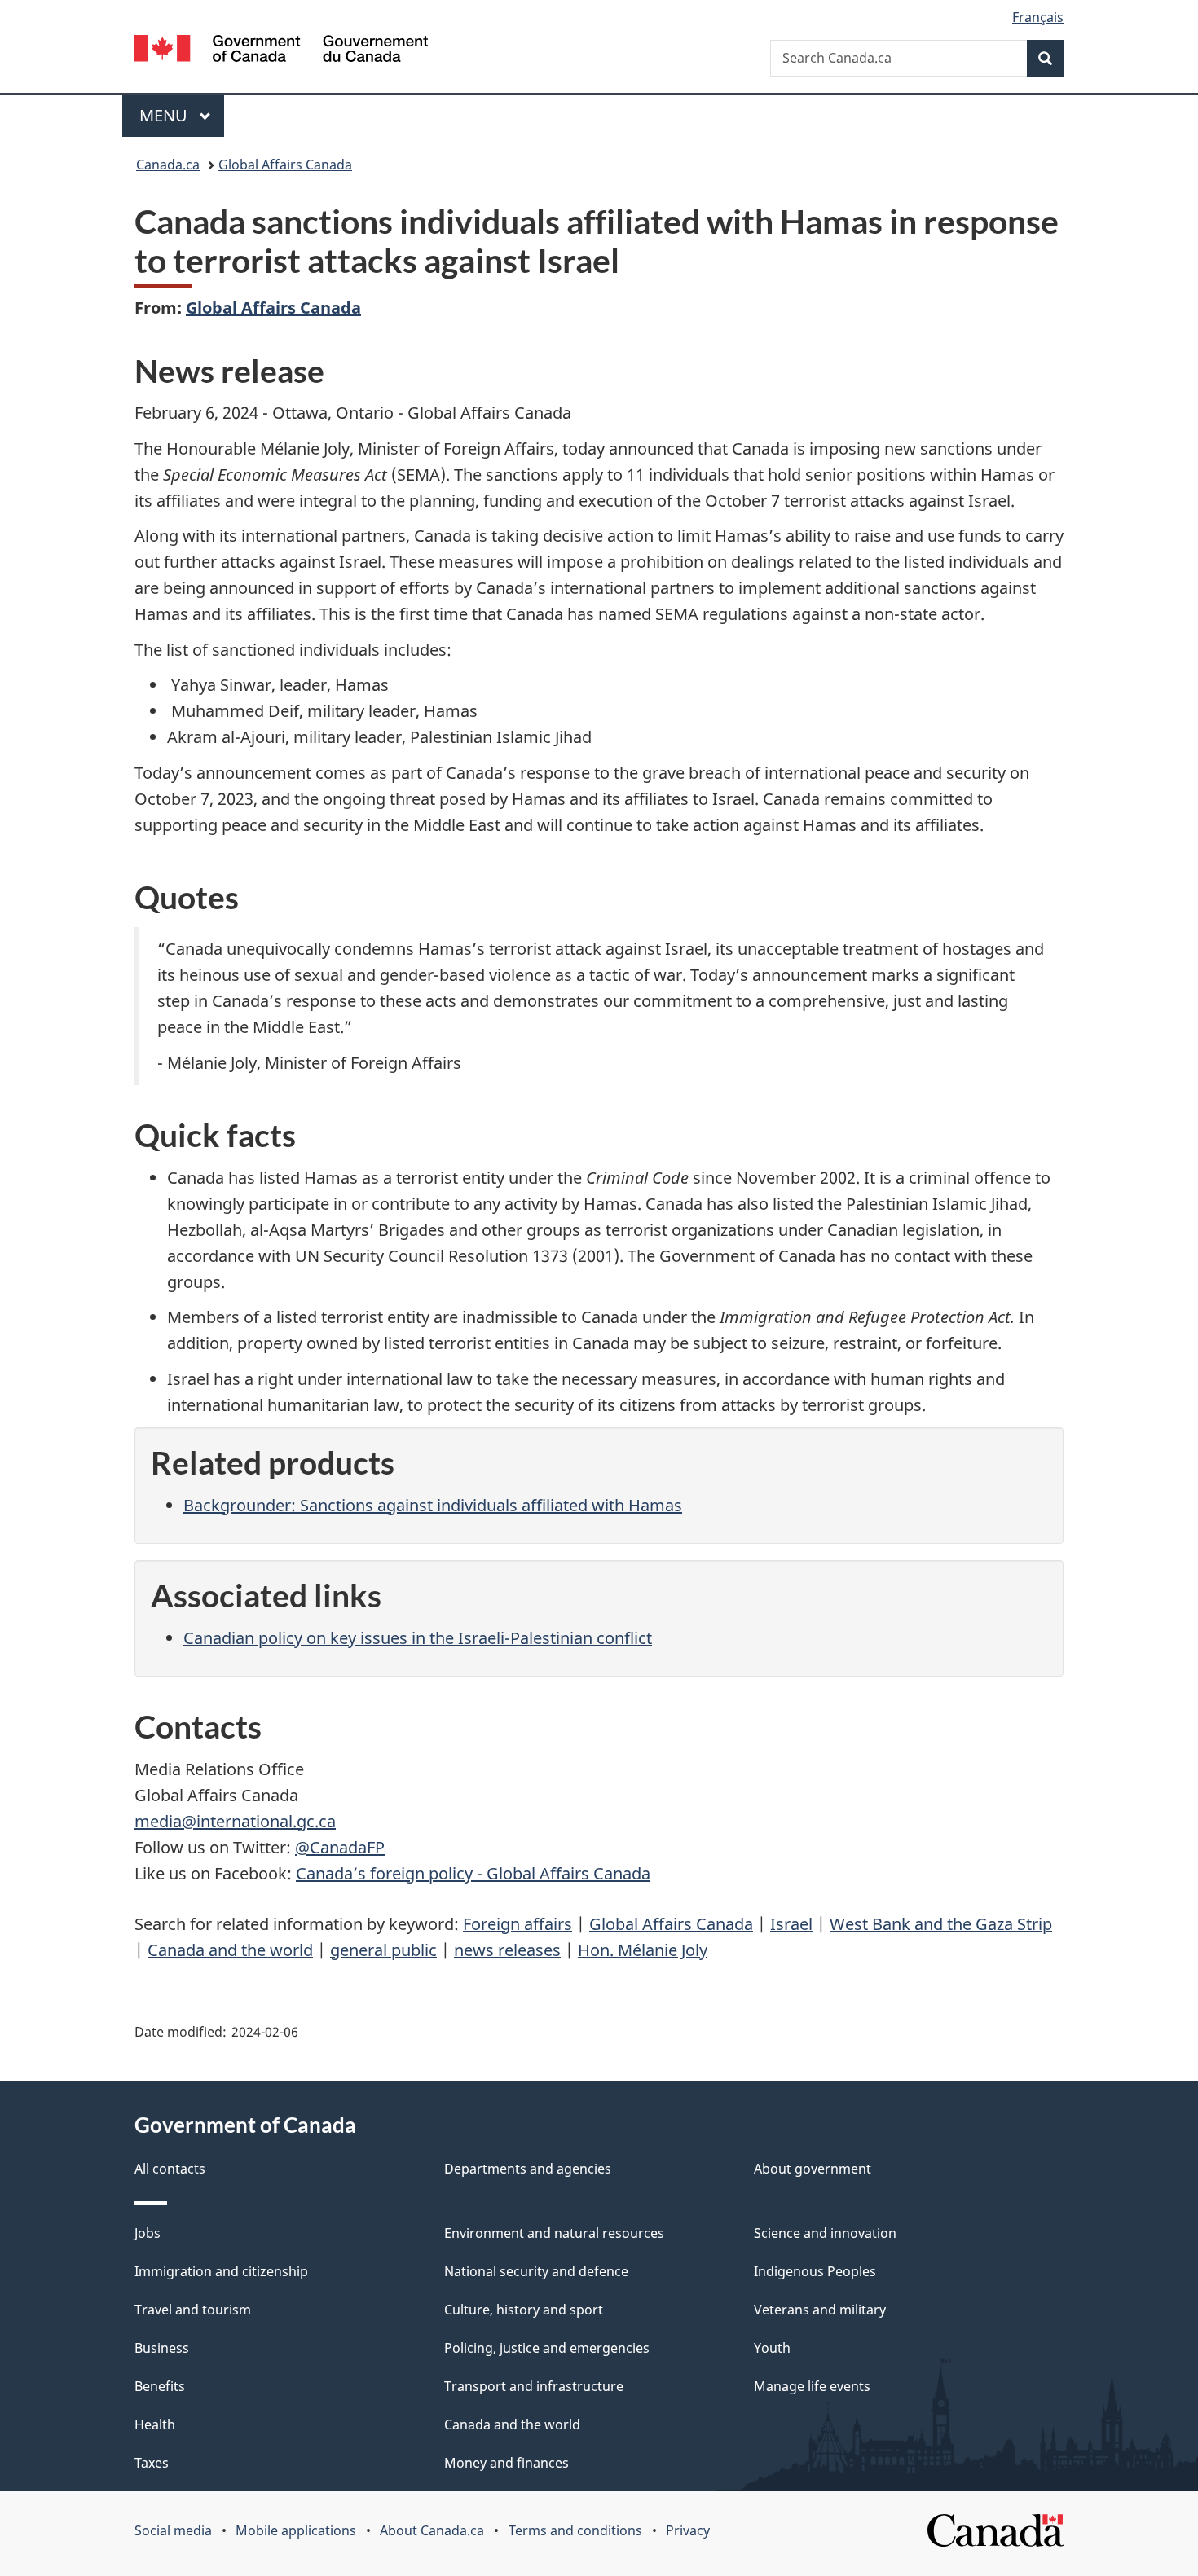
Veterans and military (820, 2310)
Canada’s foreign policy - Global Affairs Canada (473, 1873)
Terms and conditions (575, 2530)
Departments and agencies (528, 2169)
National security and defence (536, 2271)
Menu (165, 115)
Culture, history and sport (524, 2310)
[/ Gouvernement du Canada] (281, 51)
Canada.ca (168, 165)
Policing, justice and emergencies (547, 2348)
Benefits (160, 2386)
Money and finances (507, 2463)
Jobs (148, 2233)
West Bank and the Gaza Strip (941, 1924)
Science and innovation (825, 2233)
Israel (791, 1924)
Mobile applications (296, 2530)
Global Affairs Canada (285, 165)
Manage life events (812, 2386)
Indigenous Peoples (815, 2271)
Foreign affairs (518, 1924)
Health (155, 2424)
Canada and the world (230, 1950)
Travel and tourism (193, 2310)
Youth (772, 2348)
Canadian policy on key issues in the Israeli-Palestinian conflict (418, 1638)
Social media (173, 2530)
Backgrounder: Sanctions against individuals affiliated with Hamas (433, 1505)
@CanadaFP (340, 1847)
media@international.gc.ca (235, 1821)
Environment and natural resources (554, 2233)
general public (383, 1950)
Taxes (152, 2463)
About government (813, 2169)
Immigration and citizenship (221, 2271)
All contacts (170, 2169)
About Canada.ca (432, 2530)
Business (162, 2348)
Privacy (688, 2530)
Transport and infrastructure (534, 2386)
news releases (507, 1950)
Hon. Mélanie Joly (643, 1950)
